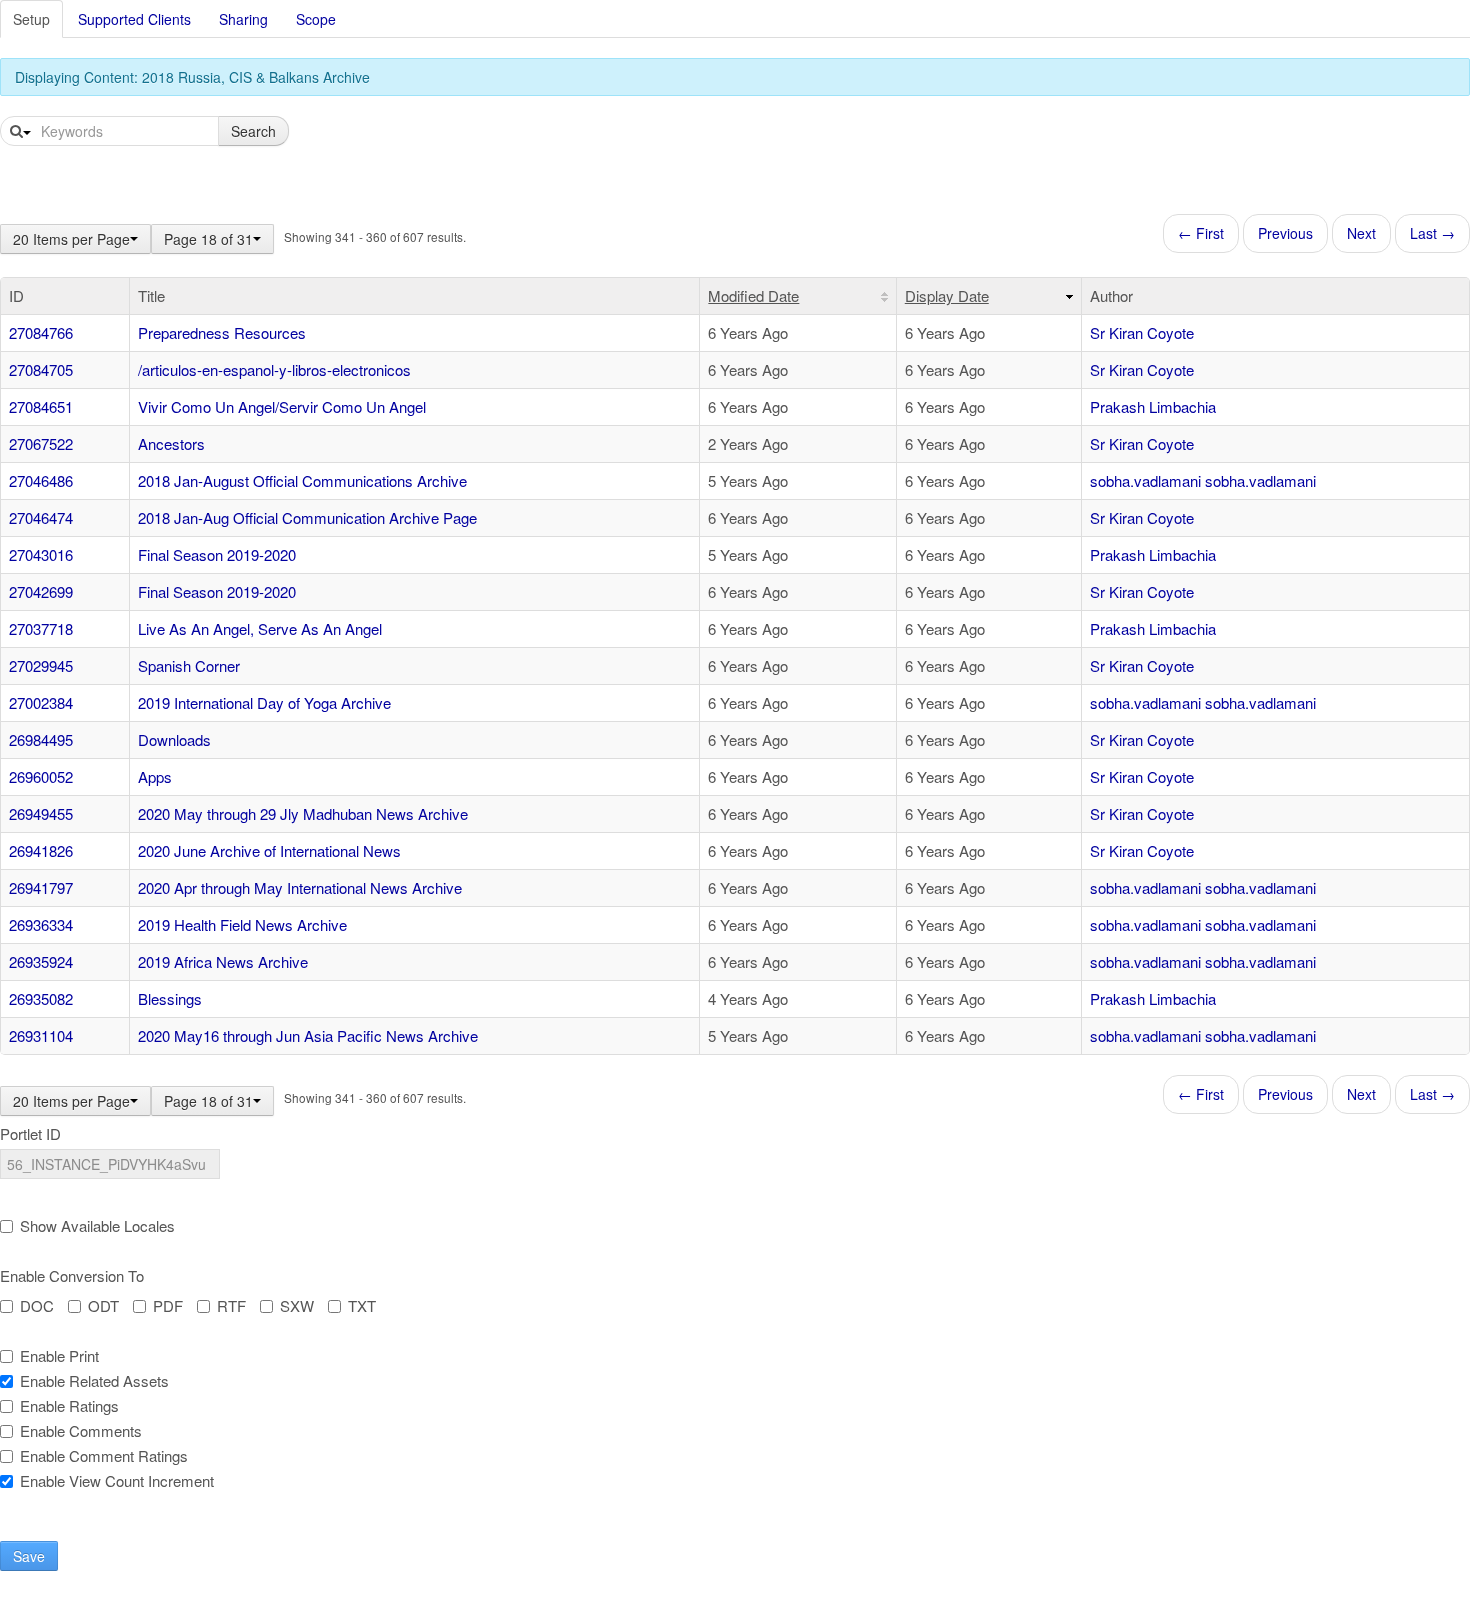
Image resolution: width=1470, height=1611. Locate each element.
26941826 (41, 850)
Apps (155, 776)
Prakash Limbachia (1153, 406)
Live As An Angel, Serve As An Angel (260, 628)
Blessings (170, 998)
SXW (297, 1305)
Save (29, 1556)
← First (1201, 233)
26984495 (41, 739)
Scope (316, 19)
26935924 (41, 961)
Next (1361, 233)
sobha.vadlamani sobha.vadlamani (1203, 480)
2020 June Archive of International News (269, 850)
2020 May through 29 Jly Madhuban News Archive (303, 813)
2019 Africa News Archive (223, 961)
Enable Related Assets (94, 1381)
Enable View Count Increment (117, 1481)
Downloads (174, 739)
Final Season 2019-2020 (217, 554)
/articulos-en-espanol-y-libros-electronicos (274, 369)
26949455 (41, 813)
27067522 (41, 443)
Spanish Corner (189, 665)
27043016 (41, 554)
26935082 (41, 998)
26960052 (41, 776)
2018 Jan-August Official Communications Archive (302, 480)
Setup (31, 19)
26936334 (41, 924)
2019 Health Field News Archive (242, 924)
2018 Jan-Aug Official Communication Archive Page (307, 517)
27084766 (41, 332)
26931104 (41, 1035)
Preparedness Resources (222, 332)
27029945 (41, 665)
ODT (103, 1305)
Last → (1432, 233)
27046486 (41, 480)
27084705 (41, 369)
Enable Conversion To (72, 1276)
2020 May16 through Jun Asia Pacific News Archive (308, 1035)
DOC (37, 1305)
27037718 (41, 628)
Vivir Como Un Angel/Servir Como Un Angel (282, 406)
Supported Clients (134, 19)
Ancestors (171, 443)
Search (253, 131)
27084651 (41, 406)
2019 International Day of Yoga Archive (264, 702)
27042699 (41, 591)
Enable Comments (81, 1431)
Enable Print (59, 1356)
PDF (168, 1305)
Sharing (243, 19)
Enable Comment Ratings (104, 1456)
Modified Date (753, 295)
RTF (231, 1305)
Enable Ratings (69, 1406)
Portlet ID (30, 1134)
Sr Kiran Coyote (1142, 332)
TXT (362, 1305)
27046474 (41, 517)
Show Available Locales (97, 1226)
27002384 (41, 702)
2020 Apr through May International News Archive (300, 887)
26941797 (41, 887)
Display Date (947, 295)
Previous (1285, 233)
